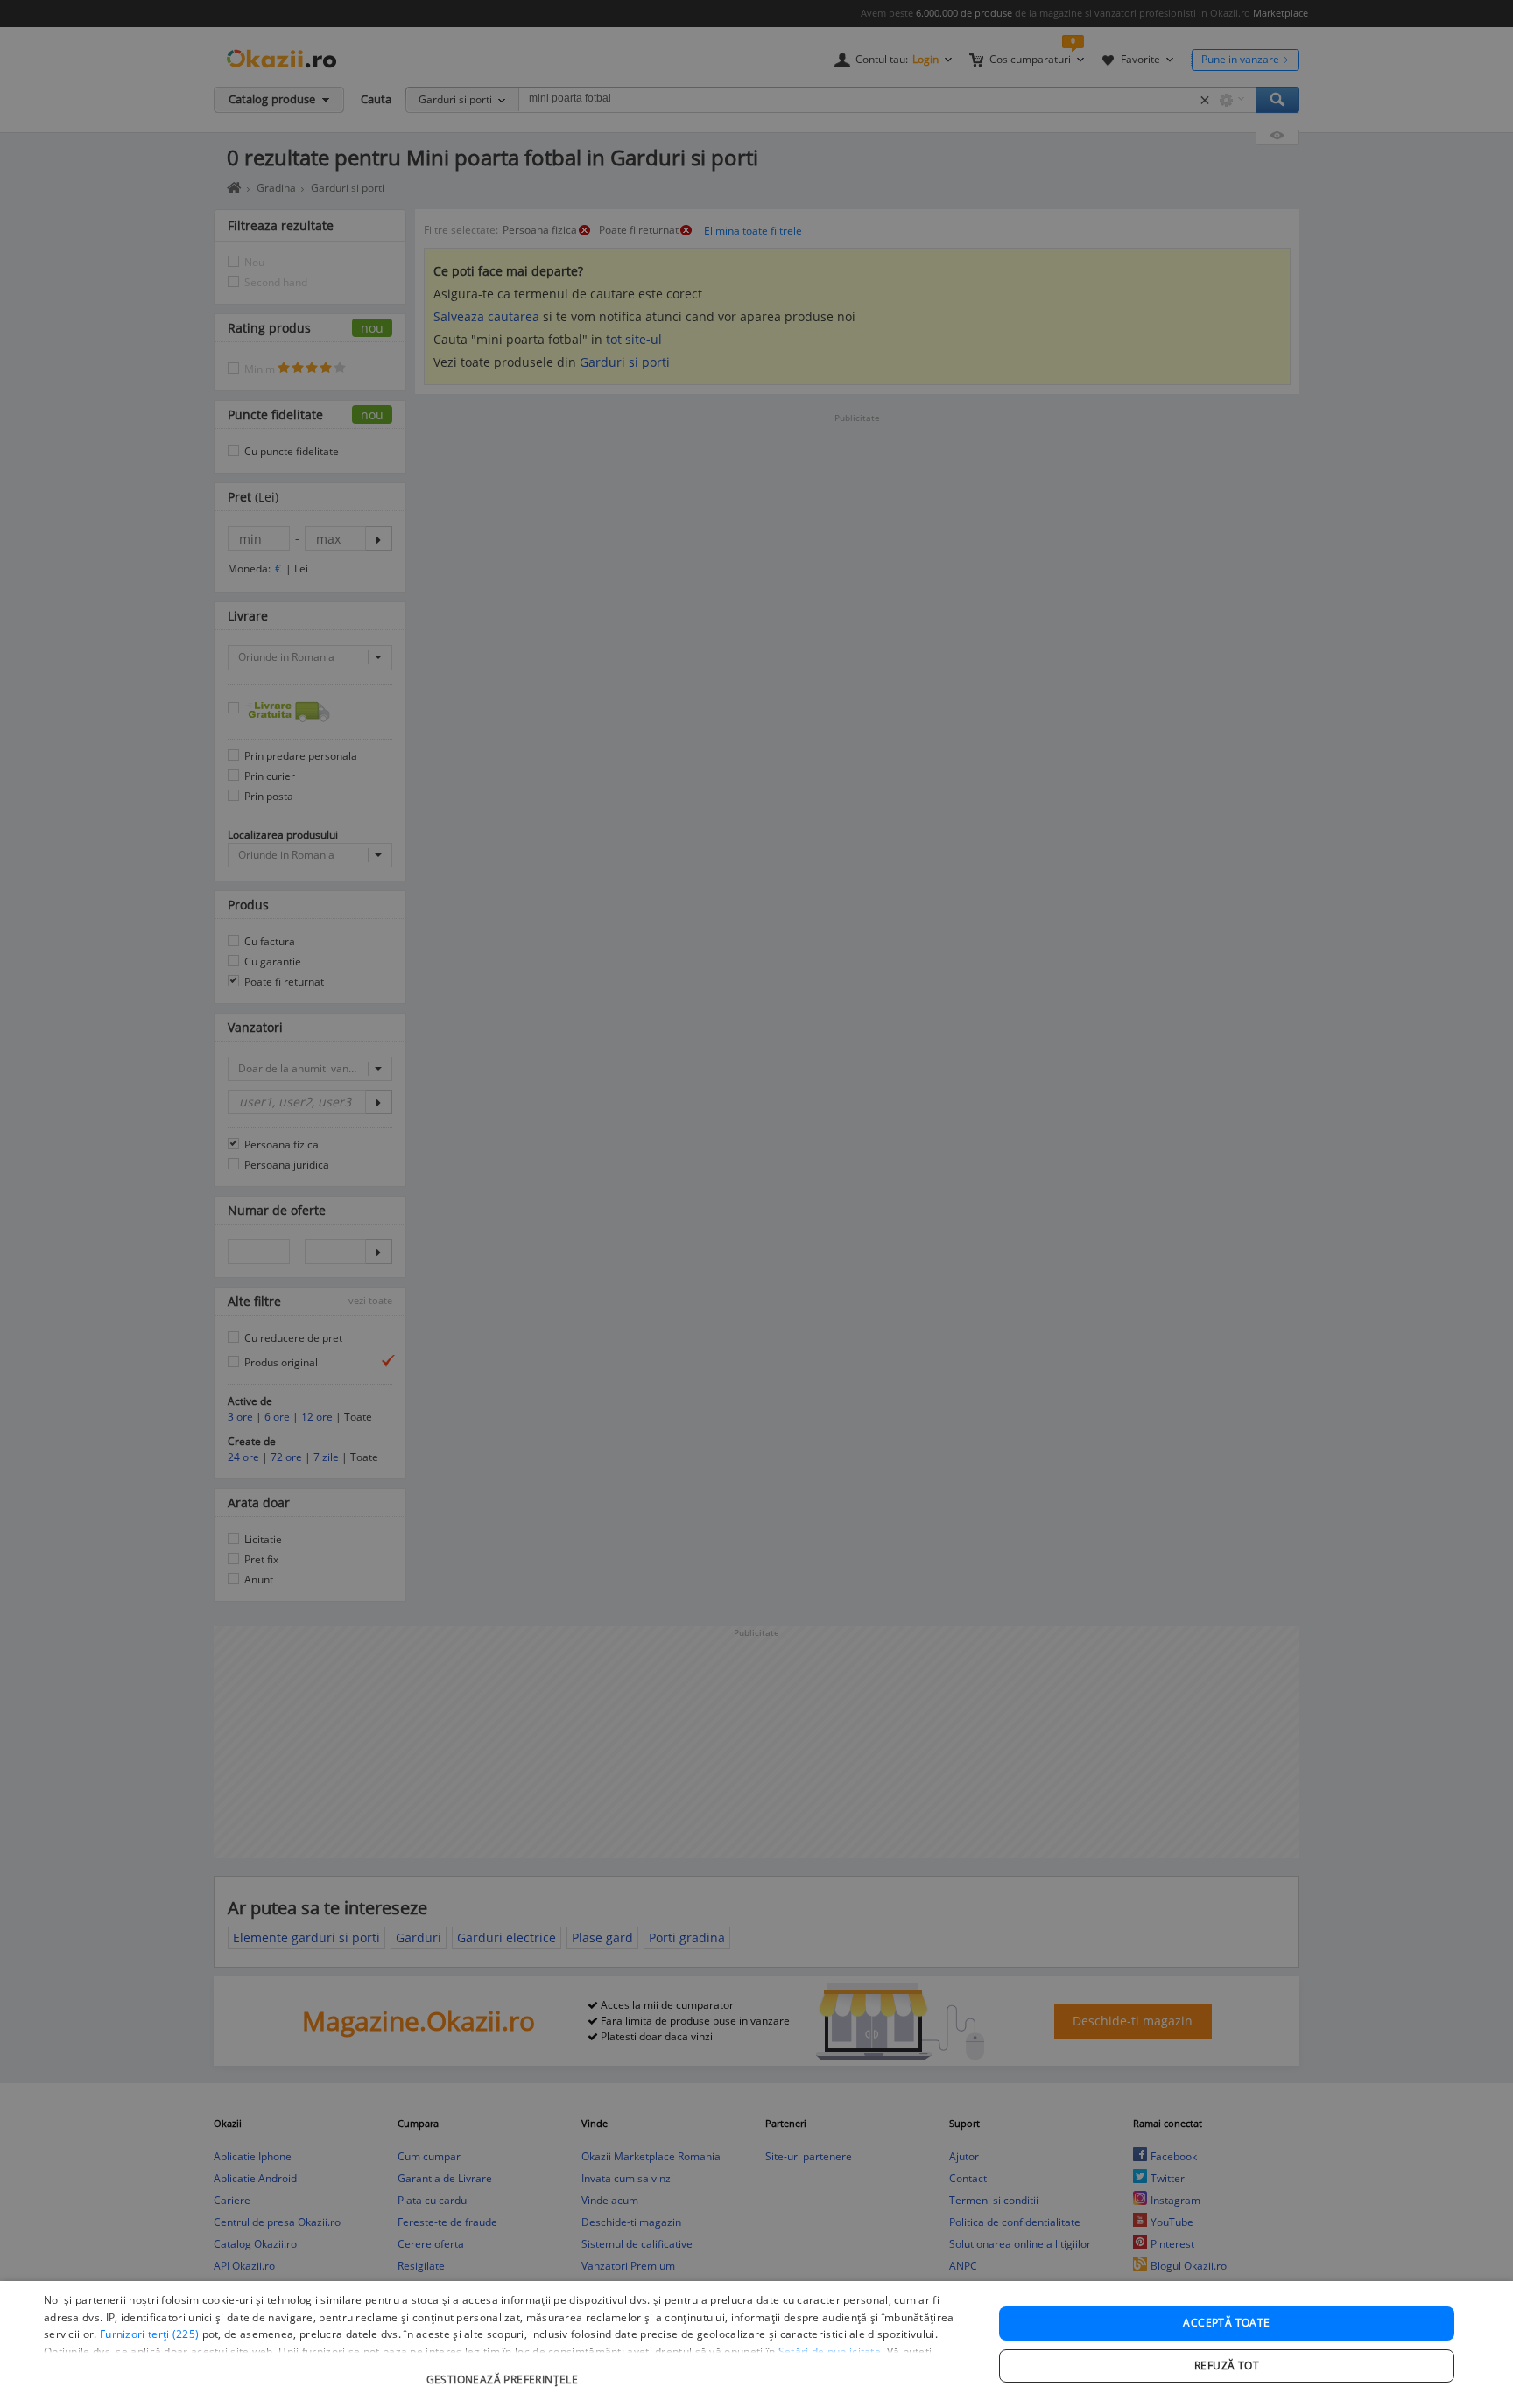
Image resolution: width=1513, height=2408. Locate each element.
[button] (504, 2371)
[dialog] (756, 2345)
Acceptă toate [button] (1226, 2323)
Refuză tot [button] (1227, 2366)
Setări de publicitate (830, 2352)
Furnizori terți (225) (149, 2334)
